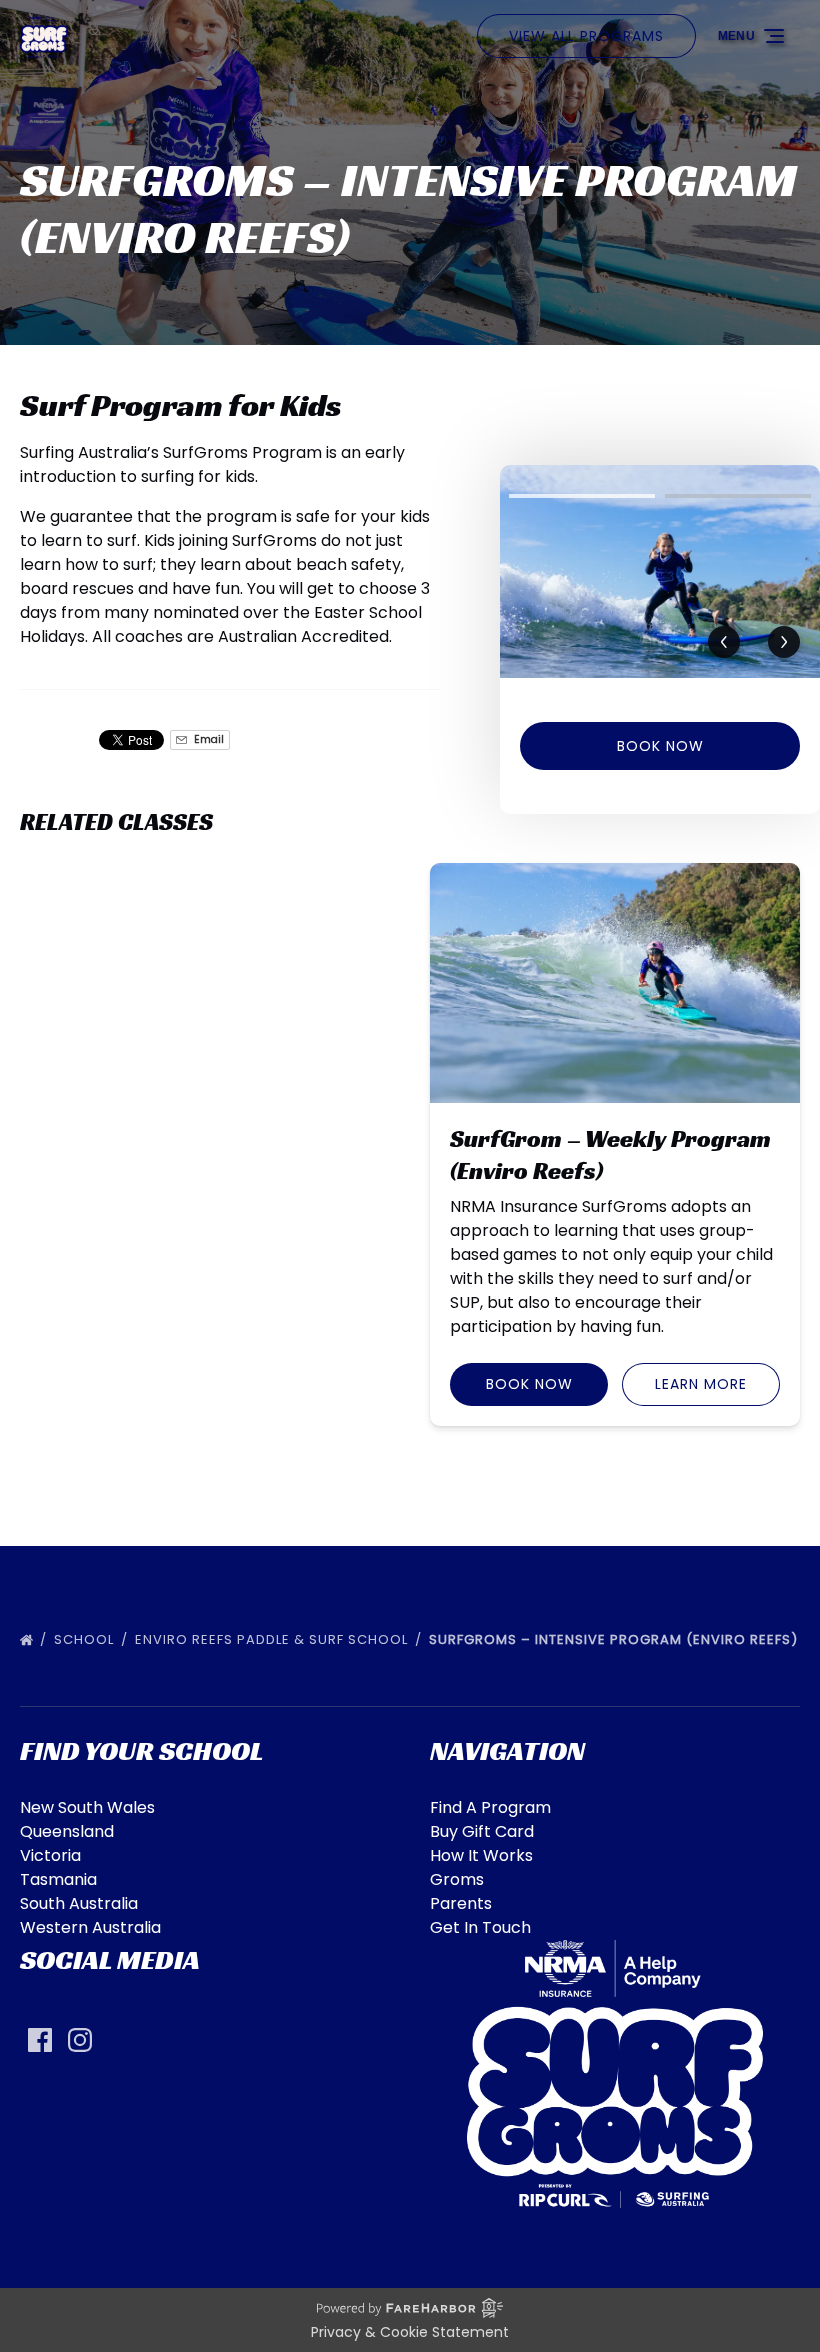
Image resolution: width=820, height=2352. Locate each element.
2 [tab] (738, 496)
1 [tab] (582, 496)
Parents (461, 1903)
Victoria (50, 1855)
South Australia (79, 1903)
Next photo (784, 643)
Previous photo (724, 643)
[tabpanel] (660, 571)
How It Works (481, 1855)
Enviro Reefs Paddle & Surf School (273, 1639)
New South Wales (87, 1807)
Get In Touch (480, 1927)
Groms (457, 1879)
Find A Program (490, 1807)
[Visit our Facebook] (40, 2040)
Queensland (67, 1831)
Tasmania (58, 1879)
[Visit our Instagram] (80, 2040)
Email (207, 739)
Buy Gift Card (482, 1831)
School (86, 1639)
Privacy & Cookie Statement (410, 2332)
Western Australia (90, 1927)
